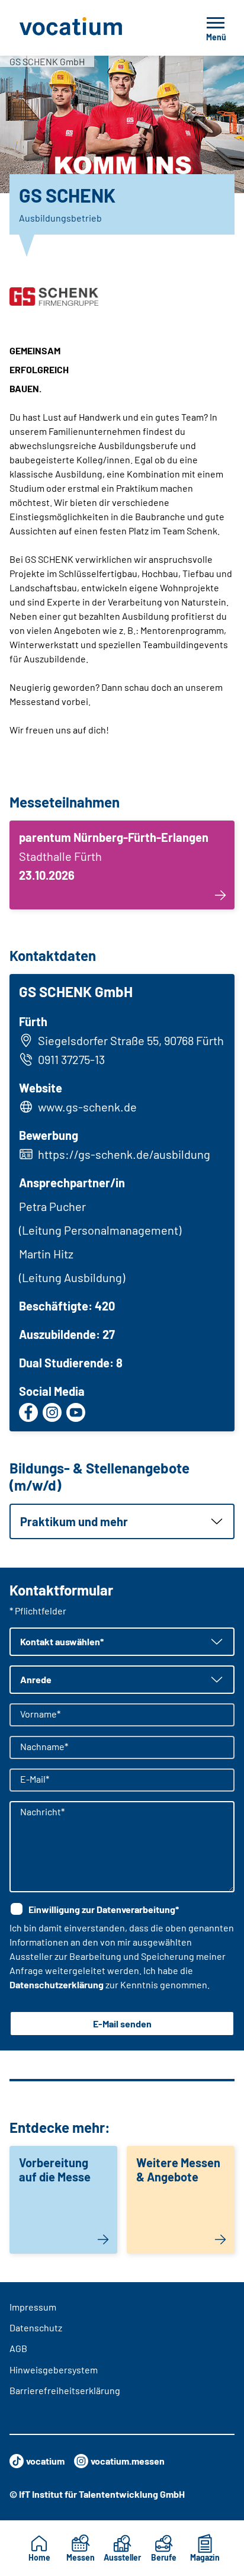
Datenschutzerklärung (57, 1984)
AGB (18, 2348)
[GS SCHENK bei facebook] (28, 1412)
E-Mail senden (122, 2024)
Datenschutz (36, 2327)
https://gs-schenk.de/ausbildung (124, 1154)
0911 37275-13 (71, 1059)
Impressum (33, 2307)
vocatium (45, 2461)
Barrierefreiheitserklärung (65, 2390)
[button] (122, 1521)
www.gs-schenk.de (87, 1107)
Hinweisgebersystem (54, 2370)
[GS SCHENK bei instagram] (52, 1412)
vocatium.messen (128, 2461)
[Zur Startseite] (94, 28)
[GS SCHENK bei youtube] (76, 1412)
